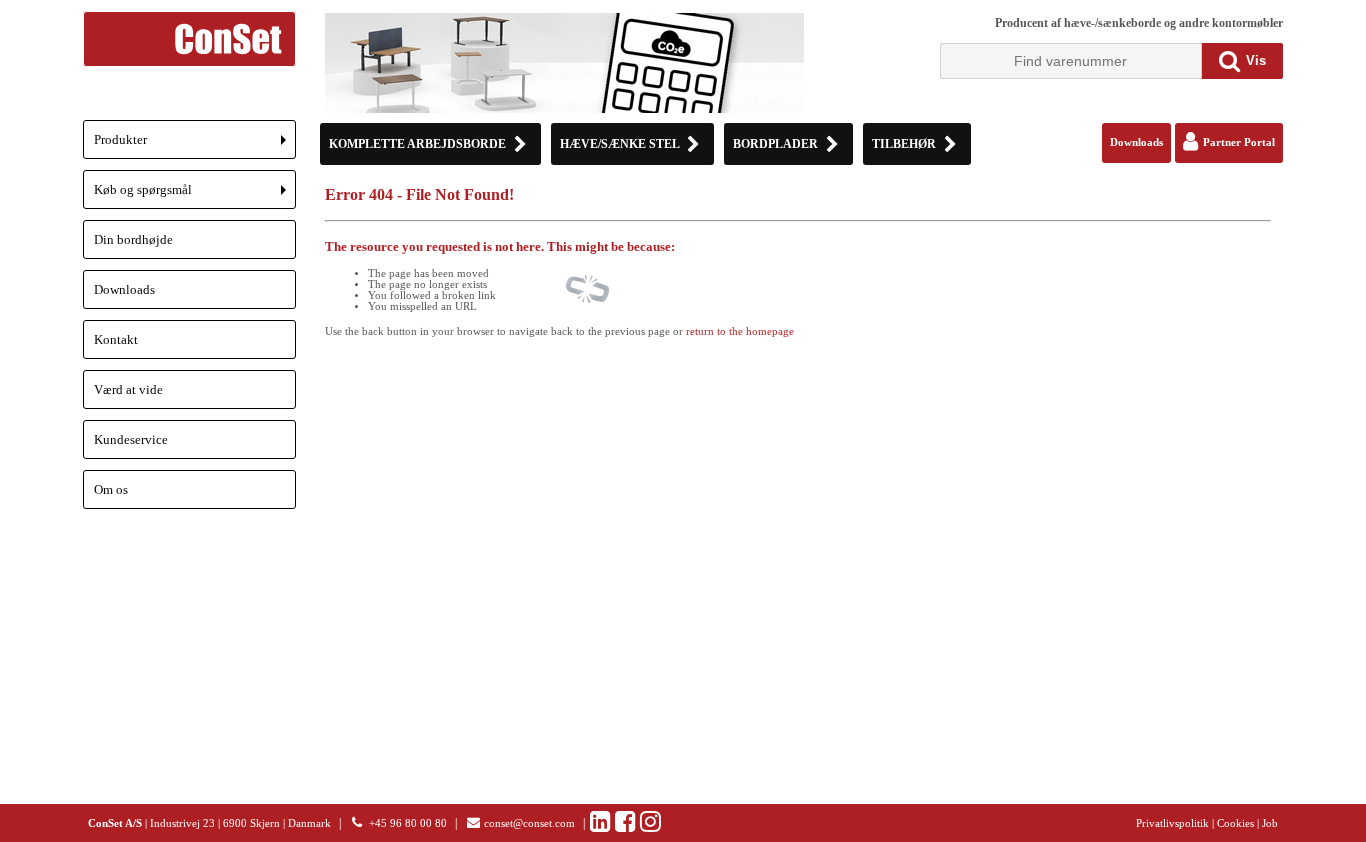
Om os (111, 489)
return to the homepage (740, 331)
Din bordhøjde (133, 239)
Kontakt (116, 339)
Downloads (124, 289)
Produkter (195, 145)
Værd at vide (128, 389)
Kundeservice (131, 439)
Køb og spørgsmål (195, 195)
